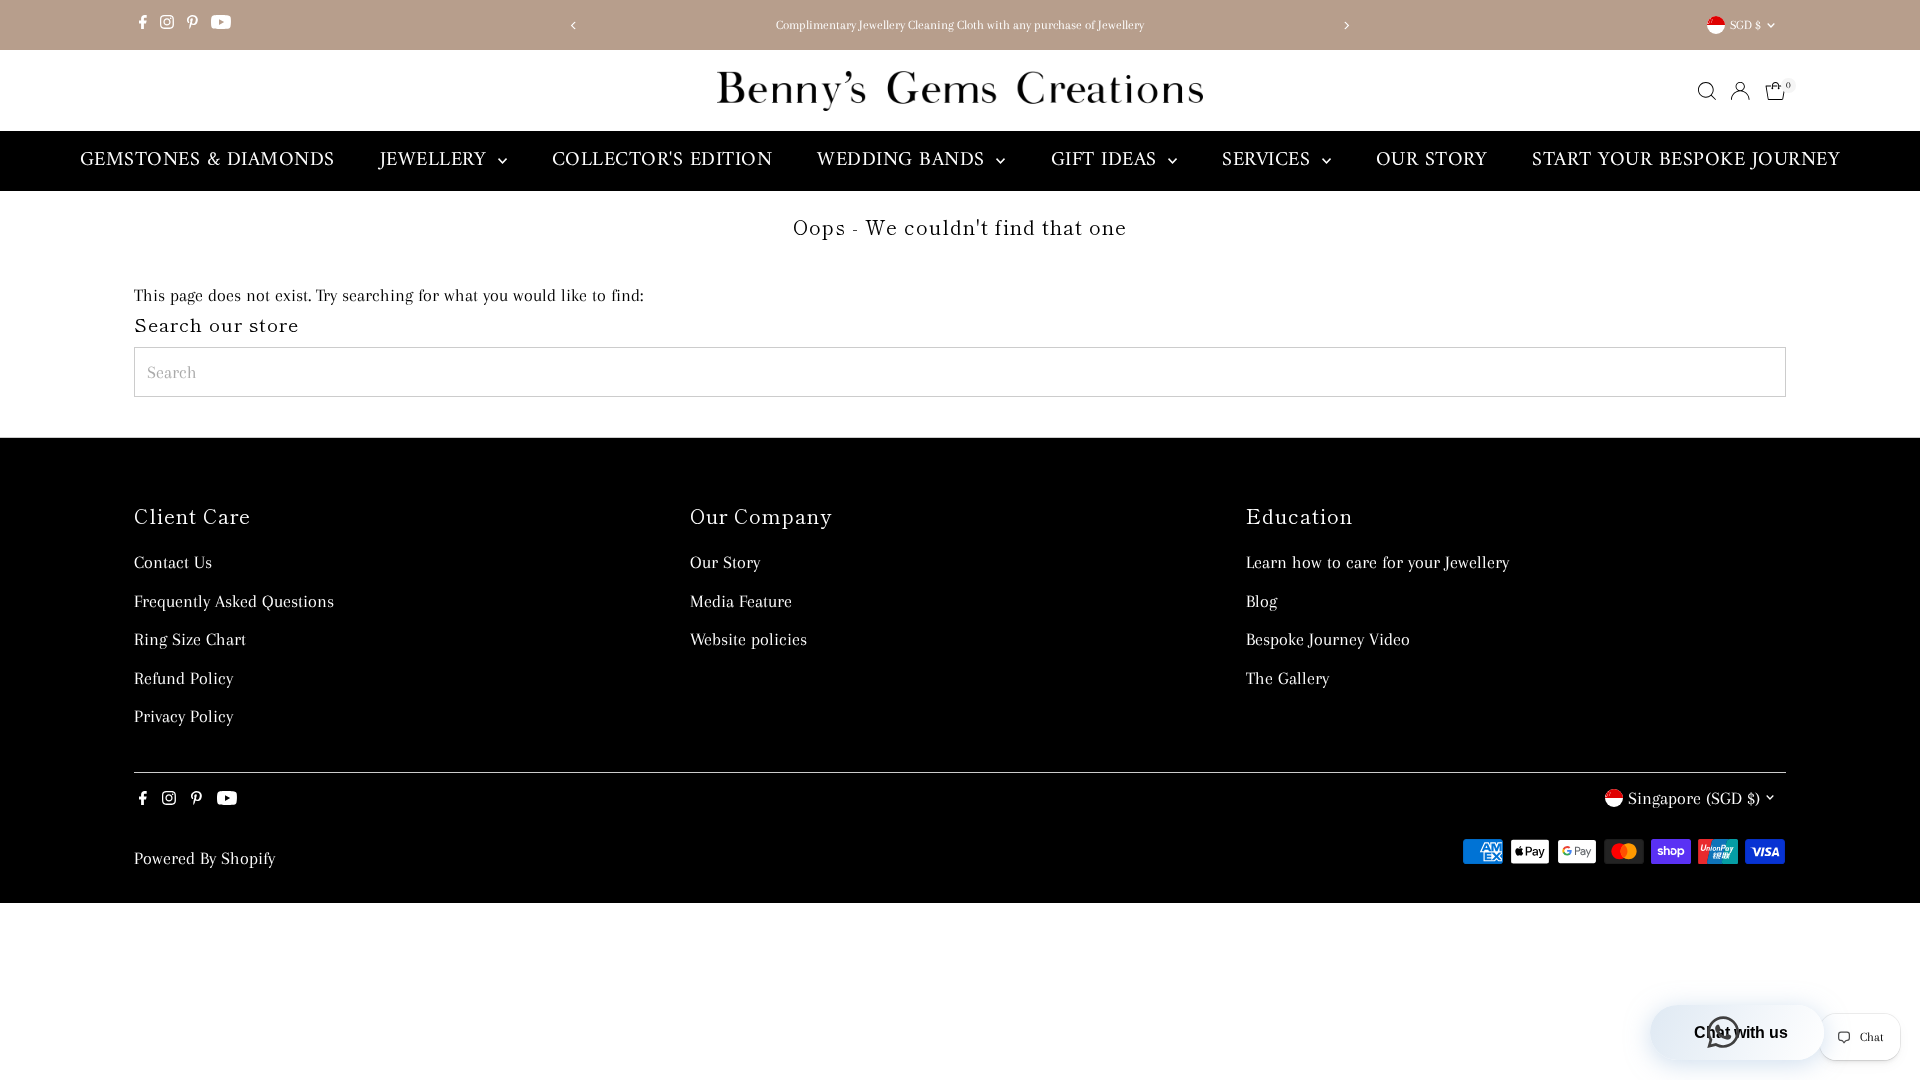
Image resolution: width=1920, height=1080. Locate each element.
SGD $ (1745, 25)
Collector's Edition (662, 160)
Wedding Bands (904, 160)
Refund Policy (183, 678)
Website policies (748, 639)
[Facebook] (143, 25)
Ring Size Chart (190, 639)
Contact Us (173, 562)
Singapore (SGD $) (1694, 798)
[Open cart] (1775, 91)
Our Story (1432, 160)
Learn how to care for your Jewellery (1377, 562)
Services (1269, 160)
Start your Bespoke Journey (1686, 160)
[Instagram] (167, 25)
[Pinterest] (192, 25)
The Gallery (1287, 678)
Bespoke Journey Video (1328, 639)
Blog (1261, 601)
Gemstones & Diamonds (207, 160)
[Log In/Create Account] (1740, 91)
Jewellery (436, 160)
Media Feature (741, 601)
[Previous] (573, 25)
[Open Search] (1707, 91)
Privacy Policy (183, 716)
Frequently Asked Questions (234, 601)
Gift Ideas (1107, 160)
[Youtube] (221, 25)
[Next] (1346, 25)
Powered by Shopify (204, 858)
